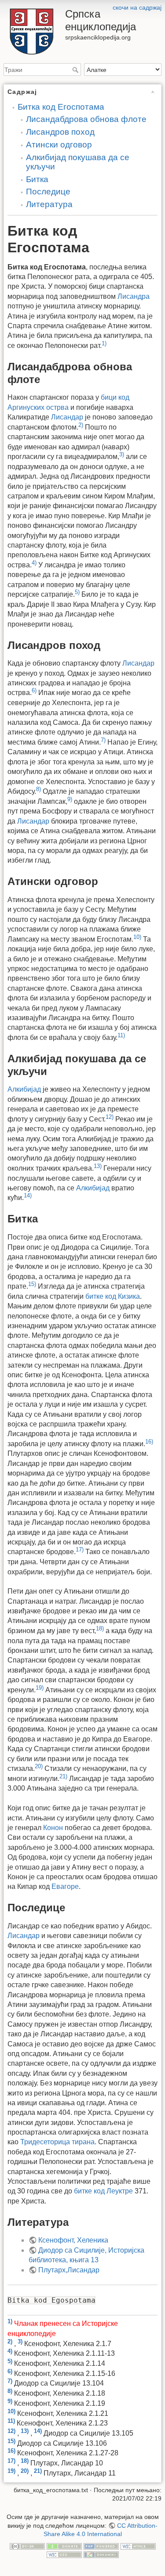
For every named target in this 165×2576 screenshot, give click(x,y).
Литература (49, 204)
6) (34, 690)
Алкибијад (24, 1089)
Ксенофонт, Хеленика (73, 2240)
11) (121, 1035)
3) (122, 454)
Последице (48, 192)
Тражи (76, 70)
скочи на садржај (137, 7)
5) (77, 592)
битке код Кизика (113, 1296)
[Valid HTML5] (138, 2546)
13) (98, 1166)
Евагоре (65, 1886)
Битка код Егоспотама (61, 107)
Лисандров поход (60, 132)
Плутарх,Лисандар (69, 2270)
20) (39, 1766)
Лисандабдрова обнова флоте (86, 119)
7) (103, 740)
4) (34, 563)
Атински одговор (59, 145)
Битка (37, 179)
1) (104, 343)
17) (80, 1550)
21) (63, 1776)
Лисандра (134, 296)
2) (81, 425)
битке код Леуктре (103, 2191)
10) (137, 937)
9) (70, 799)
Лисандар (67, 417)
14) (28, 1195)
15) (32, 1284)
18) (100, 1628)
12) (110, 1117)
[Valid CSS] (64, 2555)
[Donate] (64, 2546)
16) (149, 1442)
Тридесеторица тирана (57, 2142)
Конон (53, 1828)
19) (40, 1688)
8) (38, 789)
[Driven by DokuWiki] (101, 2555)
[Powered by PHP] (101, 2546)
